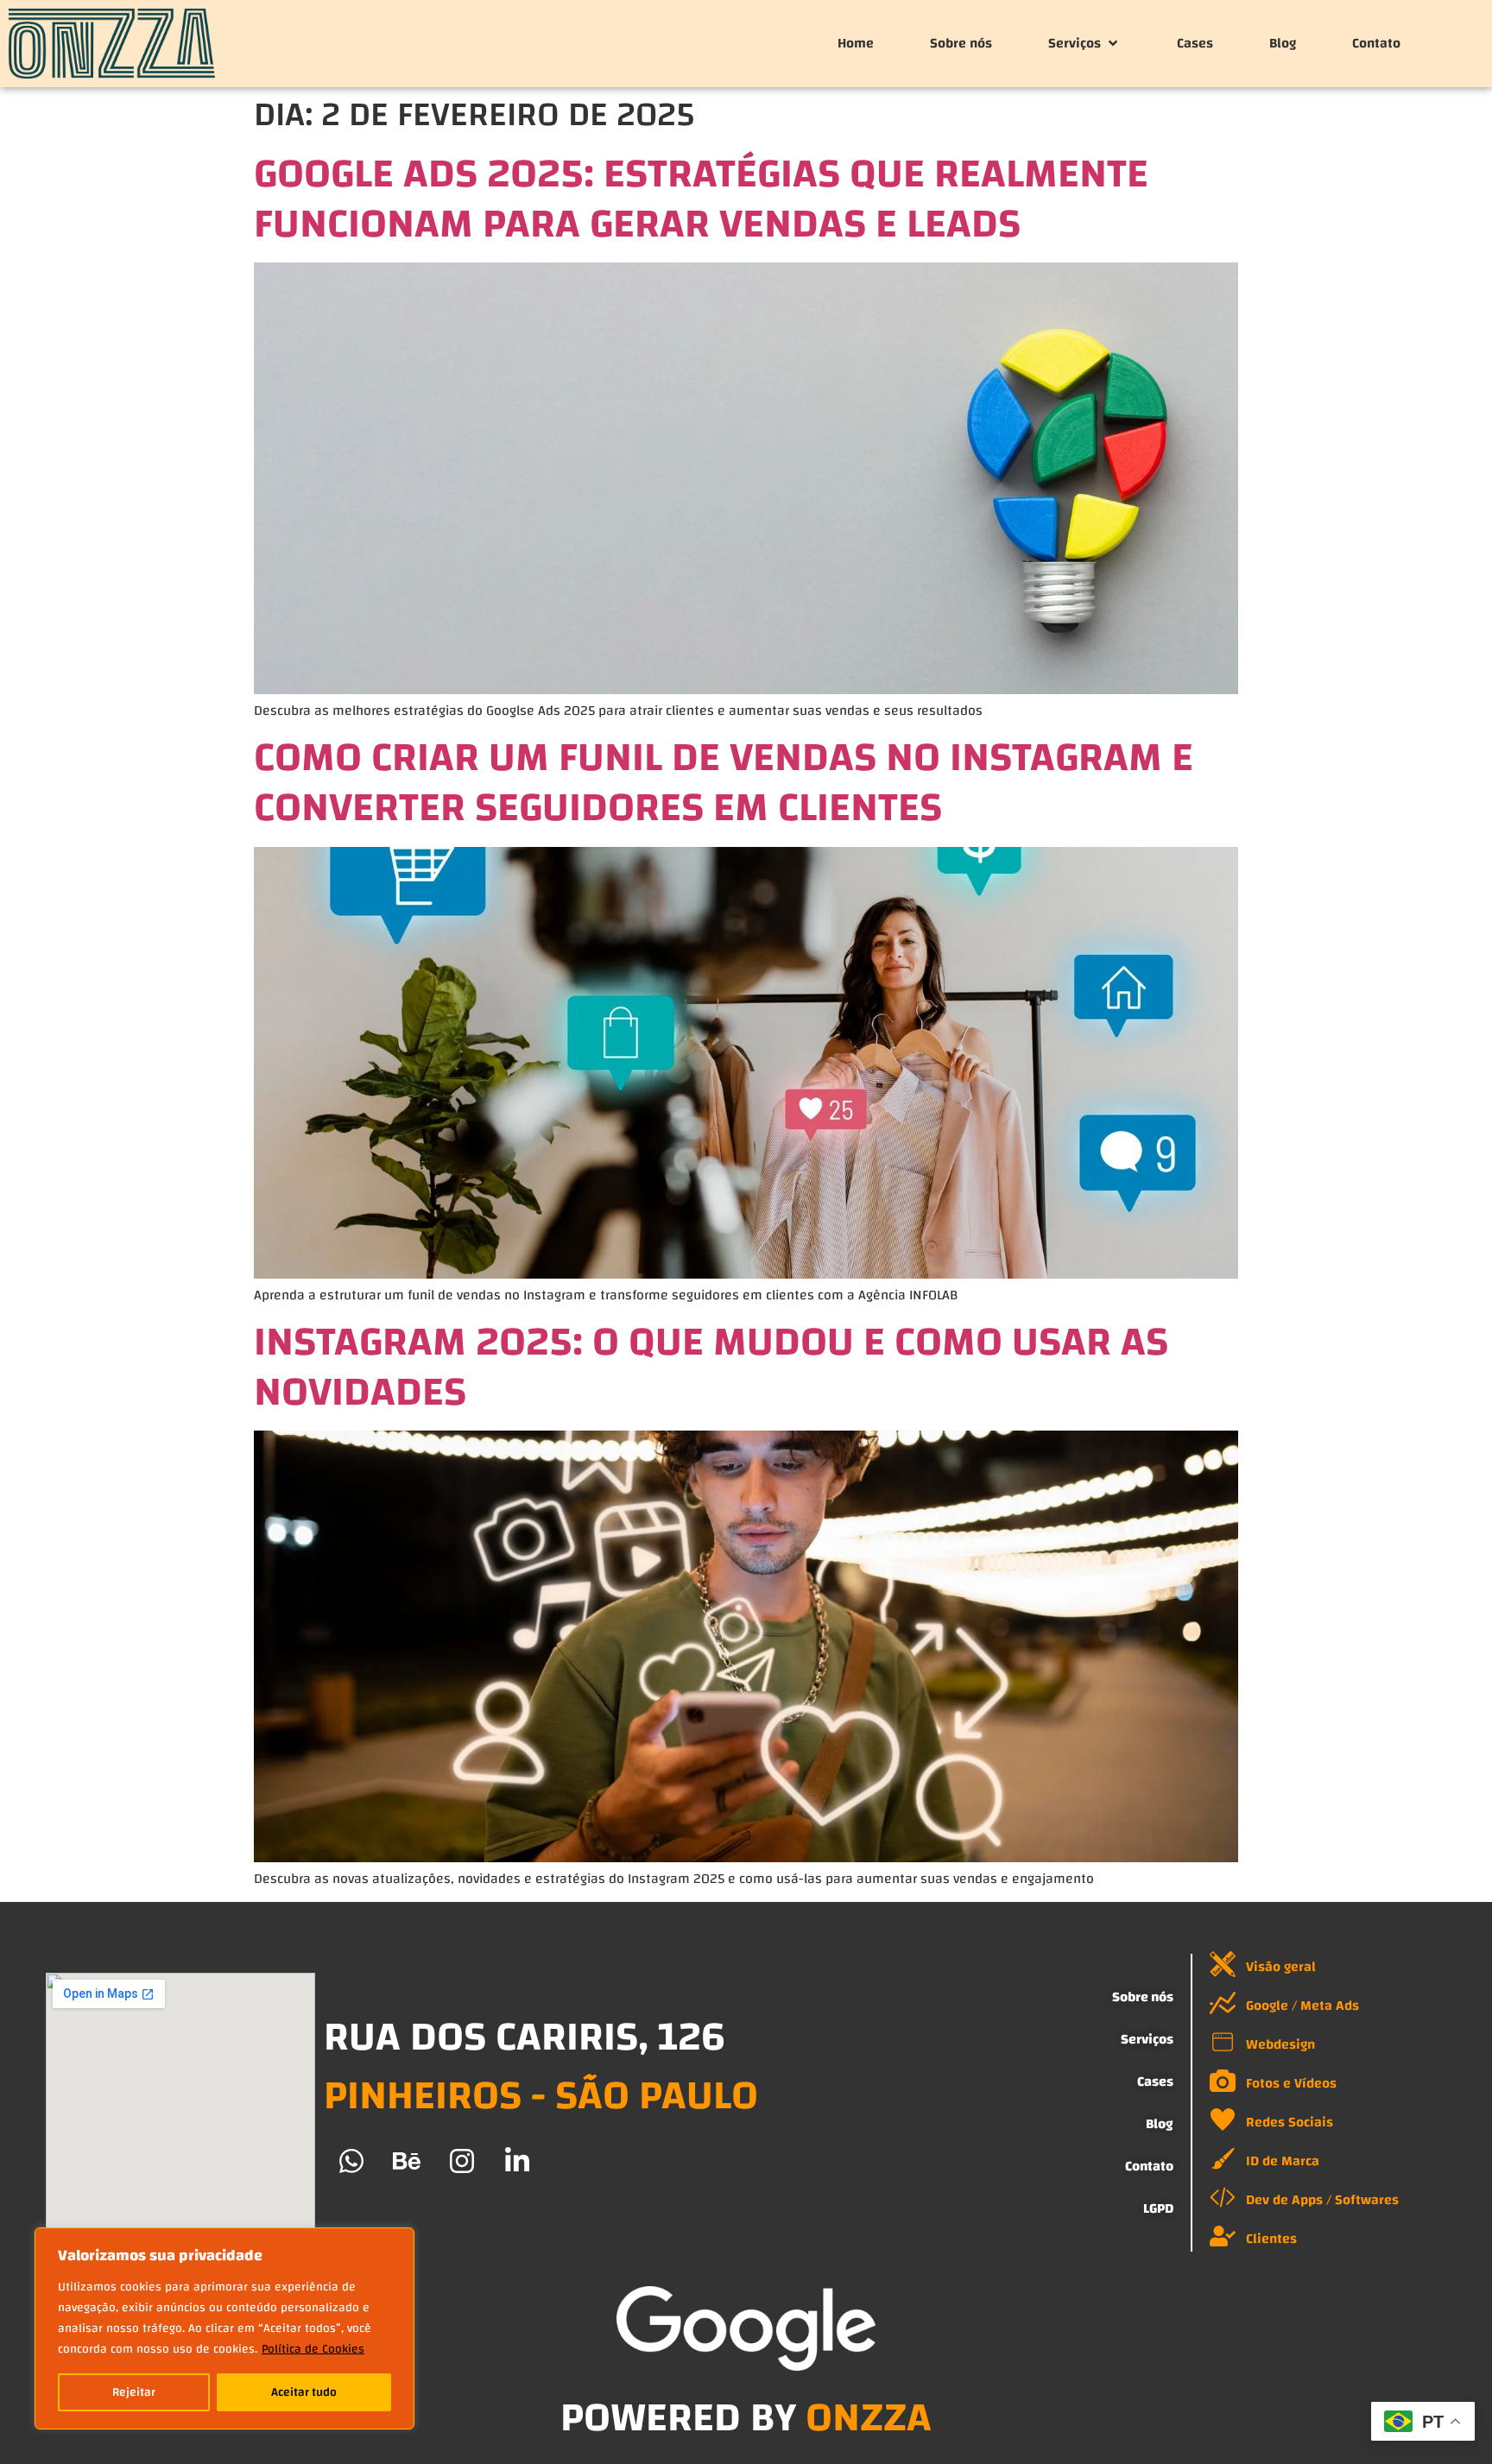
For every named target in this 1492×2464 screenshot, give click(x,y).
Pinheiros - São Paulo (541, 2095)
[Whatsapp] (351, 2161)
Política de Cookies (313, 2349)
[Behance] (407, 2161)
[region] (224, 2328)
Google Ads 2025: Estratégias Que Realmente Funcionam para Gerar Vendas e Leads (701, 199)
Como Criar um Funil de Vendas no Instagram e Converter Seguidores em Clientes (724, 782)
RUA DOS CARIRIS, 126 (525, 2037)
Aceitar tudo (304, 2392)
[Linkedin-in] (517, 2161)
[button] (1084, 43)
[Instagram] (462, 2161)
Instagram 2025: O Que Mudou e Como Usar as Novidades (711, 1367)
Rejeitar (134, 2392)
